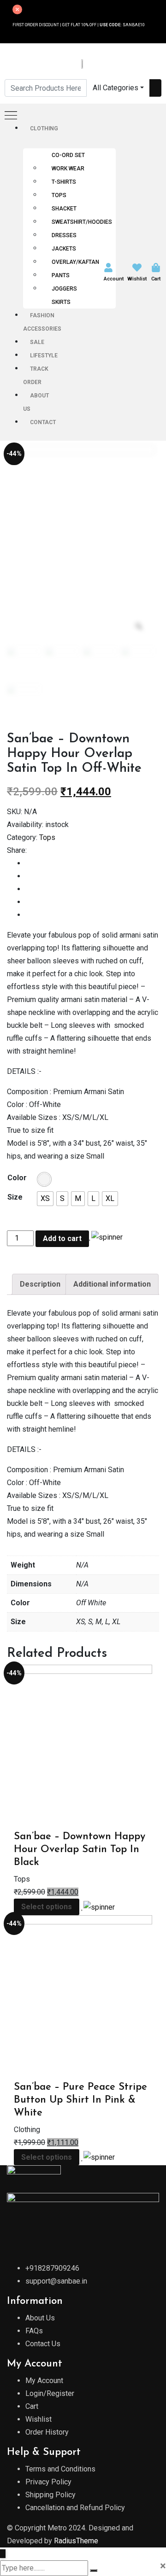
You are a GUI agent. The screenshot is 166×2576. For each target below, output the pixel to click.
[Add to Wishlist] (106, 1237)
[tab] (40, 1284)
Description (40, 1284)
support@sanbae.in (56, 2281)
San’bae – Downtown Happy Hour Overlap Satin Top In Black (80, 1850)
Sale (37, 342)
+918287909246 (52, 2268)
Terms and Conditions (60, 2469)
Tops (47, 837)
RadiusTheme (76, 2541)
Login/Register (50, 2393)
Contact (43, 422)
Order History (47, 2432)
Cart (156, 279)
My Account (44, 2381)
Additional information (112, 1284)
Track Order (36, 376)
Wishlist (137, 279)
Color (17, 1178)
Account (114, 279)
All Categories (116, 88)
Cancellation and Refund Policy (75, 2508)
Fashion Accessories (42, 322)
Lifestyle (44, 356)
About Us (36, 402)
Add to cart (62, 1238)
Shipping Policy (50, 2495)
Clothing (44, 128)
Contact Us (43, 2344)
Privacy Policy (48, 2482)
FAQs (34, 2331)
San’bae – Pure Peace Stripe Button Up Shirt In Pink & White (80, 2100)
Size (15, 1197)
